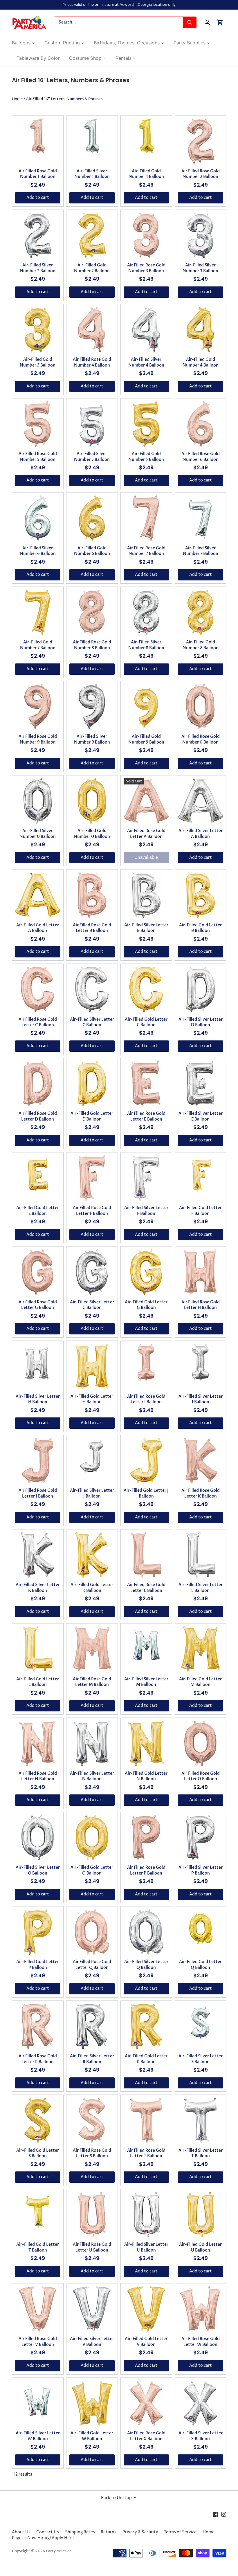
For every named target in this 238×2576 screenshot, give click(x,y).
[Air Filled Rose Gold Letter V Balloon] (38, 2309)
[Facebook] (216, 2514)
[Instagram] (224, 2514)
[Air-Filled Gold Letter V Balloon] (146, 2309)
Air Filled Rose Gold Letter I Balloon (146, 1399)
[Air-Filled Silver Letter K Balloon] (38, 1555)
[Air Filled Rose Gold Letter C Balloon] (38, 989)
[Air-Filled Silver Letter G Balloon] (92, 1272)
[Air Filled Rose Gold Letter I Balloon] (146, 1363)
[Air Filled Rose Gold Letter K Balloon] (201, 1461)
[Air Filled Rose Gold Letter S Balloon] (92, 2120)
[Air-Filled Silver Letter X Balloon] (201, 2403)
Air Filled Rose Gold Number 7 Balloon (146, 551)
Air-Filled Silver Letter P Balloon (201, 1870)
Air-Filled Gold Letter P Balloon (38, 1965)
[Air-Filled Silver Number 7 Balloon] (201, 517)
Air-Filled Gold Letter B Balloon (200, 928)
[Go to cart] (220, 22)
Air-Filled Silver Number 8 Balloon (146, 645)
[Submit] (190, 22)
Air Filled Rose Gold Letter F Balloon (92, 1211)
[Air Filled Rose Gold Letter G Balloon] (38, 1272)
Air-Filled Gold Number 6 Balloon (92, 551)
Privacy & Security (140, 2532)
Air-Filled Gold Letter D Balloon (92, 1116)
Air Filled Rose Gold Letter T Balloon (146, 2153)
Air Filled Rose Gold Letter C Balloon (38, 1022)
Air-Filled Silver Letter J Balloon (92, 1493)
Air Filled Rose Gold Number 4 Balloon (92, 362)
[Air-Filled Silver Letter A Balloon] (201, 801)
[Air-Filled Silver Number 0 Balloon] (38, 801)
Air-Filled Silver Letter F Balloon (146, 1211)
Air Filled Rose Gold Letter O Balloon (201, 1776)
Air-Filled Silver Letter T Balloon (201, 2153)
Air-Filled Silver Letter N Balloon (92, 1776)
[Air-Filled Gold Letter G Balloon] (146, 1272)
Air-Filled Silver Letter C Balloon (92, 1022)
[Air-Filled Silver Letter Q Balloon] (146, 1932)
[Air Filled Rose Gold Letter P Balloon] (146, 1838)
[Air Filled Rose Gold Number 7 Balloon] (146, 518)
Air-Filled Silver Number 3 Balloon (200, 268)
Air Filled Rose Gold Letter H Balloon (201, 1305)
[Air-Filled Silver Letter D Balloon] (201, 989)
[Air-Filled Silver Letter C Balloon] (92, 989)
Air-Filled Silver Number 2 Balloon (38, 268)
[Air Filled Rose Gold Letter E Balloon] (146, 1084)
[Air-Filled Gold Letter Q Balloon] (201, 1932)
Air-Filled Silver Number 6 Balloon (38, 551)
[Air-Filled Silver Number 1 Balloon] (92, 136)
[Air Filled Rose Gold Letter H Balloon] (201, 1272)
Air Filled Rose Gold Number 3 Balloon (146, 268)
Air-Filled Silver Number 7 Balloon (201, 551)
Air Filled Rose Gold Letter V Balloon (38, 2342)
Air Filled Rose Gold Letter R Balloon (38, 2059)
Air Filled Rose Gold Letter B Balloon (92, 928)
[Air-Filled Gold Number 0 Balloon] (92, 801)
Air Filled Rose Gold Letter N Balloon (38, 1776)
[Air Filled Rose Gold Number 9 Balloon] (38, 707)
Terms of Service (180, 2532)
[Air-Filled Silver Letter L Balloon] (201, 1555)
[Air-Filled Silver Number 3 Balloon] (201, 235)
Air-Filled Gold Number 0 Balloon (92, 834)
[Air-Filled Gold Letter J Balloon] (146, 1461)
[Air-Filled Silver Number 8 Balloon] (146, 612)
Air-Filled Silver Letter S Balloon (201, 2059)
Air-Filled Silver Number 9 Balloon (92, 739)
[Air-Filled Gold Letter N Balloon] (146, 1743)
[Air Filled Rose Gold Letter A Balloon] (146, 801)
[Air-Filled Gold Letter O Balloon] (92, 1838)
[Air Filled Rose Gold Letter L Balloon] (146, 1555)
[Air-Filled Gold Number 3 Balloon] (38, 330)
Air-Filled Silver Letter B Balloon (146, 928)
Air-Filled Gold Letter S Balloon (38, 2153)
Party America (59, 2551)
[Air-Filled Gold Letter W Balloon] (92, 2403)
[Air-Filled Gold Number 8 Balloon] (201, 612)
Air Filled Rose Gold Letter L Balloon (146, 1588)
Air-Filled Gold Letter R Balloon (146, 2059)
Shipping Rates (80, 2532)
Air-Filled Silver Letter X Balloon (201, 2436)
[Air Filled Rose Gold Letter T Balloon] (146, 2120)
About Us (21, 2532)
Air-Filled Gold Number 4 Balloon (201, 362)
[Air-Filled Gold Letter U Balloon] (201, 2215)
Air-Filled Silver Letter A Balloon (201, 834)
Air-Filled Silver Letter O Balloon (38, 1870)
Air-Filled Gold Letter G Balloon (146, 1305)
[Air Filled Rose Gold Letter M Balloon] (92, 1649)
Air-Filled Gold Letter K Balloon (92, 1588)
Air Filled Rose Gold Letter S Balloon (92, 2153)
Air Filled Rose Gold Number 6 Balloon (201, 457)
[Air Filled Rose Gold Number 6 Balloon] (201, 424)
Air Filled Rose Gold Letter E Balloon (146, 1116)
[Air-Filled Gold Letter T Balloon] (38, 2215)
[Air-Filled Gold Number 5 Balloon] (146, 424)
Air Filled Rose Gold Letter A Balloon (146, 834)
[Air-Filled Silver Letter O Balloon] (38, 1838)
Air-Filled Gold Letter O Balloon (92, 1870)
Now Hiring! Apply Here (51, 2538)
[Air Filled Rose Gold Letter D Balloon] (38, 1084)
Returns (109, 2532)
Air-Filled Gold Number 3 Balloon (38, 362)
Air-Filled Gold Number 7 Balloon (38, 645)
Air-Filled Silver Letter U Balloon (146, 2247)
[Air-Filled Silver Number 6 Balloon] (38, 518)
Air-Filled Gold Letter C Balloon (146, 1022)
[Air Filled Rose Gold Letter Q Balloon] (92, 1932)
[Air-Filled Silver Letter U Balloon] (146, 2215)
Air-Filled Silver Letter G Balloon (92, 1305)
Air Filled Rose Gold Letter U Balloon (92, 2247)
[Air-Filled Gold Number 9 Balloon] (146, 706)
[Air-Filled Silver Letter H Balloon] (38, 1366)
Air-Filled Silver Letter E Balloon (201, 1116)
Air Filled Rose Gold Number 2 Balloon (201, 174)
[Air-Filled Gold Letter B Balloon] (201, 895)
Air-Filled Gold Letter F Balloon (200, 1211)
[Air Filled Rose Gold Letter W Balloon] (201, 2309)
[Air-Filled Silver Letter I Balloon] (201, 1362)
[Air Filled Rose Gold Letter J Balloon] (38, 1461)
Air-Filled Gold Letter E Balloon (38, 1211)
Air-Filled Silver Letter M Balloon (146, 1682)
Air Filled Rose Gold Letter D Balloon (38, 1116)
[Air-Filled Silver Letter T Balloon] (201, 2120)
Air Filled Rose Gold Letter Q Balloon (92, 1965)
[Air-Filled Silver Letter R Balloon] (92, 2026)
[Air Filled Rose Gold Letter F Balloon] (92, 1178)
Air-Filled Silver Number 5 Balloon (92, 457)
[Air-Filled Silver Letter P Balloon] (201, 1838)
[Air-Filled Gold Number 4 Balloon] (201, 330)
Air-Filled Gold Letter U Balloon (200, 2247)
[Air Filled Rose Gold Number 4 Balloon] (92, 330)
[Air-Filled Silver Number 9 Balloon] (92, 707)
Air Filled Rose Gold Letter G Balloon (38, 1305)
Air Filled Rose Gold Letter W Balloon (201, 2342)
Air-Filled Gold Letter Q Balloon (200, 1965)
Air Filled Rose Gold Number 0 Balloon (201, 739)
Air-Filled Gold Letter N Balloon (146, 1776)
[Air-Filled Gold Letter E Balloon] (38, 1178)
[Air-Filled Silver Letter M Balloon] (146, 1649)
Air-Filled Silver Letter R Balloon (92, 2059)
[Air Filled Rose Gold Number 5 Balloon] (38, 424)
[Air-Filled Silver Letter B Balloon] (146, 895)
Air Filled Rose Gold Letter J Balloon (38, 1493)
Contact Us (48, 2532)
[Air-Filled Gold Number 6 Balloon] (92, 518)
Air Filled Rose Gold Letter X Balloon (146, 2436)
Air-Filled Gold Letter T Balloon (38, 2247)
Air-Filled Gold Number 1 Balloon (146, 174)
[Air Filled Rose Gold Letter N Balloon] (38, 1743)
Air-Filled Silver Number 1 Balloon (92, 174)
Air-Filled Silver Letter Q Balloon (146, 1965)
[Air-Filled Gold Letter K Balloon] (92, 1555)
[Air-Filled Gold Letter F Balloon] (201, 1178)
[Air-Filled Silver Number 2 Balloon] (38, 235)
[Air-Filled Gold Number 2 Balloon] (92, 235)
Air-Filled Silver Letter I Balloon (201, 1399)
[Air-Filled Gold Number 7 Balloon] (38, 612)
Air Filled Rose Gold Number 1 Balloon (38, 174)
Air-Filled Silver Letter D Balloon (201, 1022)
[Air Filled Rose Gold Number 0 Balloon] (201, 707)
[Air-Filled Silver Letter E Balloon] (201, 1084)
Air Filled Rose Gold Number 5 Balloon (38, 457)
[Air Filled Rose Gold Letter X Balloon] (146, 2403)
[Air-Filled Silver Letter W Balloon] (38, 2403)
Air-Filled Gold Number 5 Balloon (146, 457)
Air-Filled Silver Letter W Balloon (38, 2436)
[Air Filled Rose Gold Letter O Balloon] (201, 1743)
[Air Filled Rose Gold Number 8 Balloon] (92, 612)
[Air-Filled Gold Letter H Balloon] (92, 1366)
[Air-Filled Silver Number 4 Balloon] (146, 330)
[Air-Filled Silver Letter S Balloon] (201, 2026)
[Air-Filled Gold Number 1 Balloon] (146, 136)
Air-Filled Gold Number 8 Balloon (201, 645)
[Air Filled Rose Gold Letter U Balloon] (92, 2215)
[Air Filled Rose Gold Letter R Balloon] (38, 2026)
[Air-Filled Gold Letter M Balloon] (201, 1649)
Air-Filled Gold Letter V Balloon (146, 2342)
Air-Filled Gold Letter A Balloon (38, 928)
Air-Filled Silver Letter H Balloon (38, 1399)
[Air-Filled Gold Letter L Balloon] (38, 1649)
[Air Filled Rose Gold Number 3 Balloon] (146, 235)
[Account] (207, 22)
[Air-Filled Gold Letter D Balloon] (92, 1084)
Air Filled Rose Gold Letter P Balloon (146, 1870)
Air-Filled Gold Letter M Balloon (200, 1682)
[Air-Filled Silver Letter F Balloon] (146, 1178)
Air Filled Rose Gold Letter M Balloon (92, 1682)
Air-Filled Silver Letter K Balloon (38, 1588)
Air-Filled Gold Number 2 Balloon (92, 268)
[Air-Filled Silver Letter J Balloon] (92, 1461)
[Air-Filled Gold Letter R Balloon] (146, 2026)
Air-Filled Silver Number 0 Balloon (38, 834)
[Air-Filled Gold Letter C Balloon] (146, 989)
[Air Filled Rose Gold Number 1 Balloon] (38, 136)
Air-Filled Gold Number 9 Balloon (146, 739)
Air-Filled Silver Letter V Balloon (92, 2342)
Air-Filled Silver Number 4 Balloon (146, 362)
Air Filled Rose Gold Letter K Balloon (201, 1493)
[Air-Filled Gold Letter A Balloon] (38, 895)
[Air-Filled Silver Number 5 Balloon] (92, 424)
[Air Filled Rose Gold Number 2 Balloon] (201, 141)
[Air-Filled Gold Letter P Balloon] (38, 1932)
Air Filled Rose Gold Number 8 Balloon (92, 645)
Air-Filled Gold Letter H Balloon (92, 1399)
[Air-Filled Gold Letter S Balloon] (38, 2120)
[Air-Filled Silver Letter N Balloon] (92, 1743)
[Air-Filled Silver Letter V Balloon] (92, 2309)
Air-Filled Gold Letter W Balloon (92, 2436)
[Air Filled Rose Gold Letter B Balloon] (92, 895)
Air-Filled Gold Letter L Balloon (38, 1682)
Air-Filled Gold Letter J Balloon (146, 1493)
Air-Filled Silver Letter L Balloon (201, 1588)
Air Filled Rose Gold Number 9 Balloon (38, 739)
